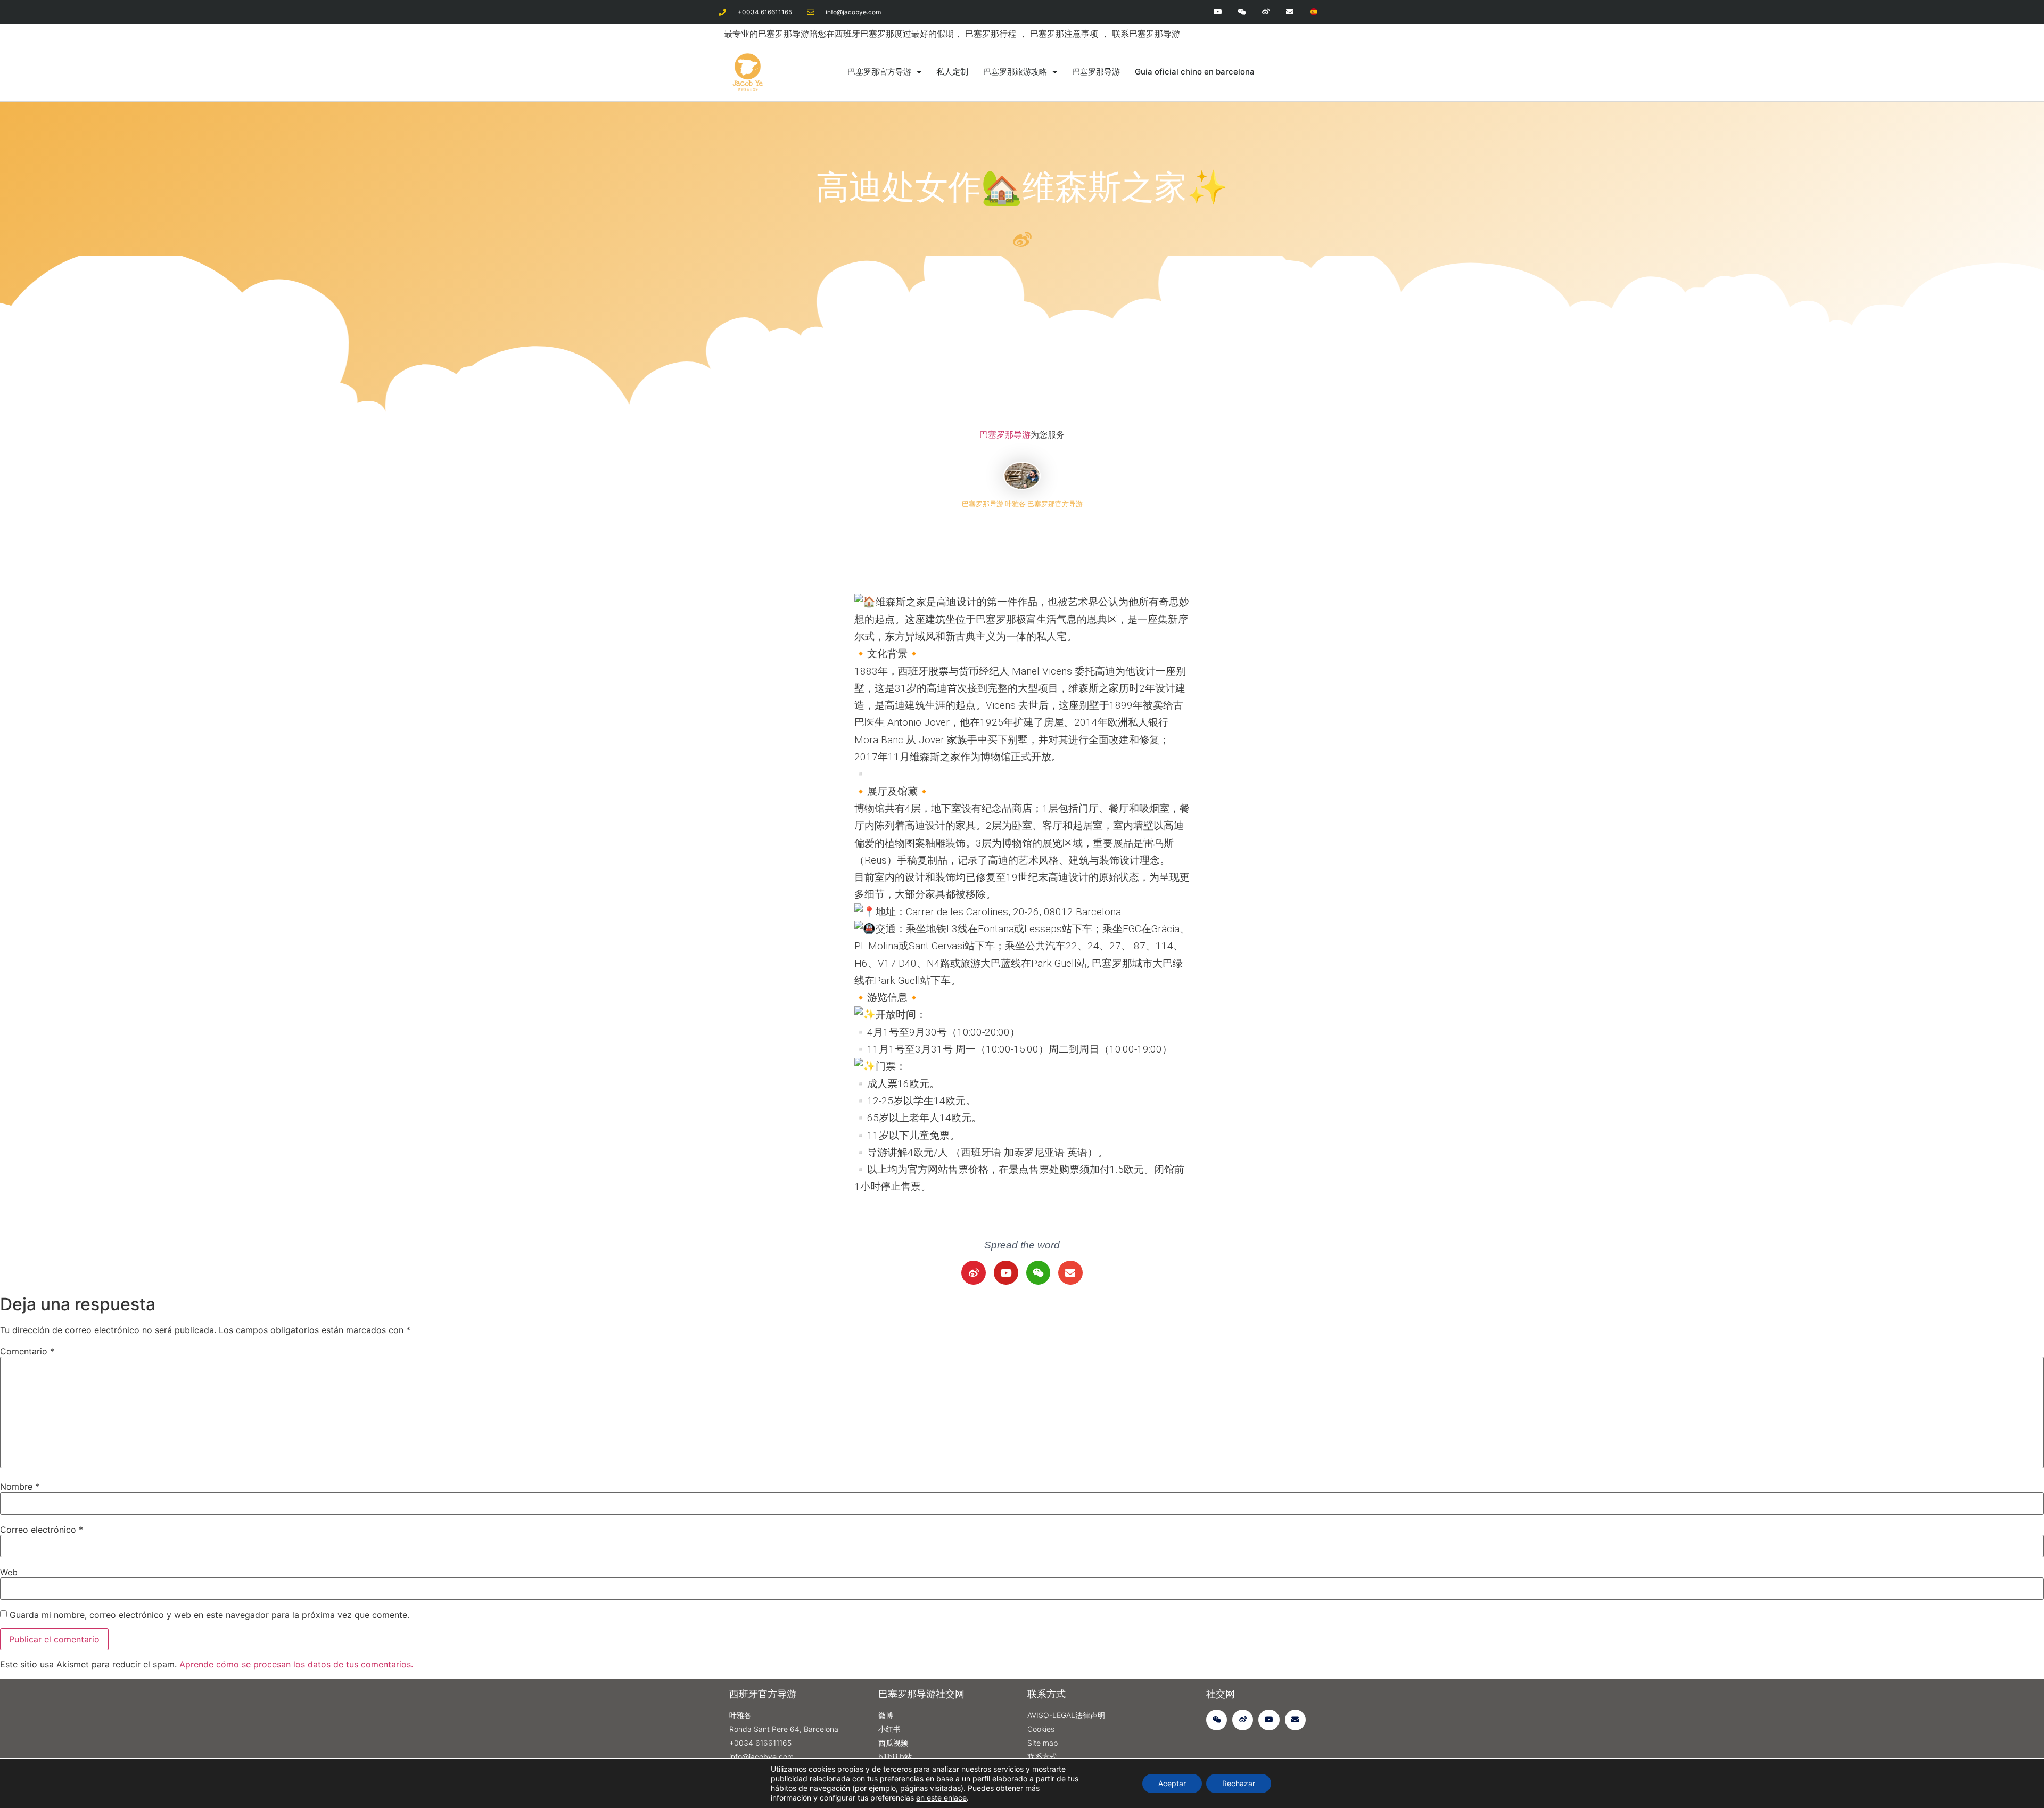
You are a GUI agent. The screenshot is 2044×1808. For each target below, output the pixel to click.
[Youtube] (1218, 12)
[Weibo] (1266, 12)
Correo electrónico (42, 1530)
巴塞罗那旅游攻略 (1015, 72)
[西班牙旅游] (1313, 12)
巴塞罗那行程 (992, 34)
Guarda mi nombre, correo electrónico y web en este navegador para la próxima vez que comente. (209, 1615)
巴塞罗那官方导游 (879, 72)
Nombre (20, 1486)
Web (9, 1572)
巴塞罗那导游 (1096, 72)
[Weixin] (1242, 12)
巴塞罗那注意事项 (1065, 34)
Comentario (27, 1351)
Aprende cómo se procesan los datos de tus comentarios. (296, 1664)
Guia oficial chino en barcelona (1195, 72)
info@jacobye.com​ (853, 12)
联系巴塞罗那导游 (1146, 34)
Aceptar (1172, 1783)
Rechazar (1239, 1783)
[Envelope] (1289, 12)
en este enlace (941, 1798)
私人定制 (952, 72)
